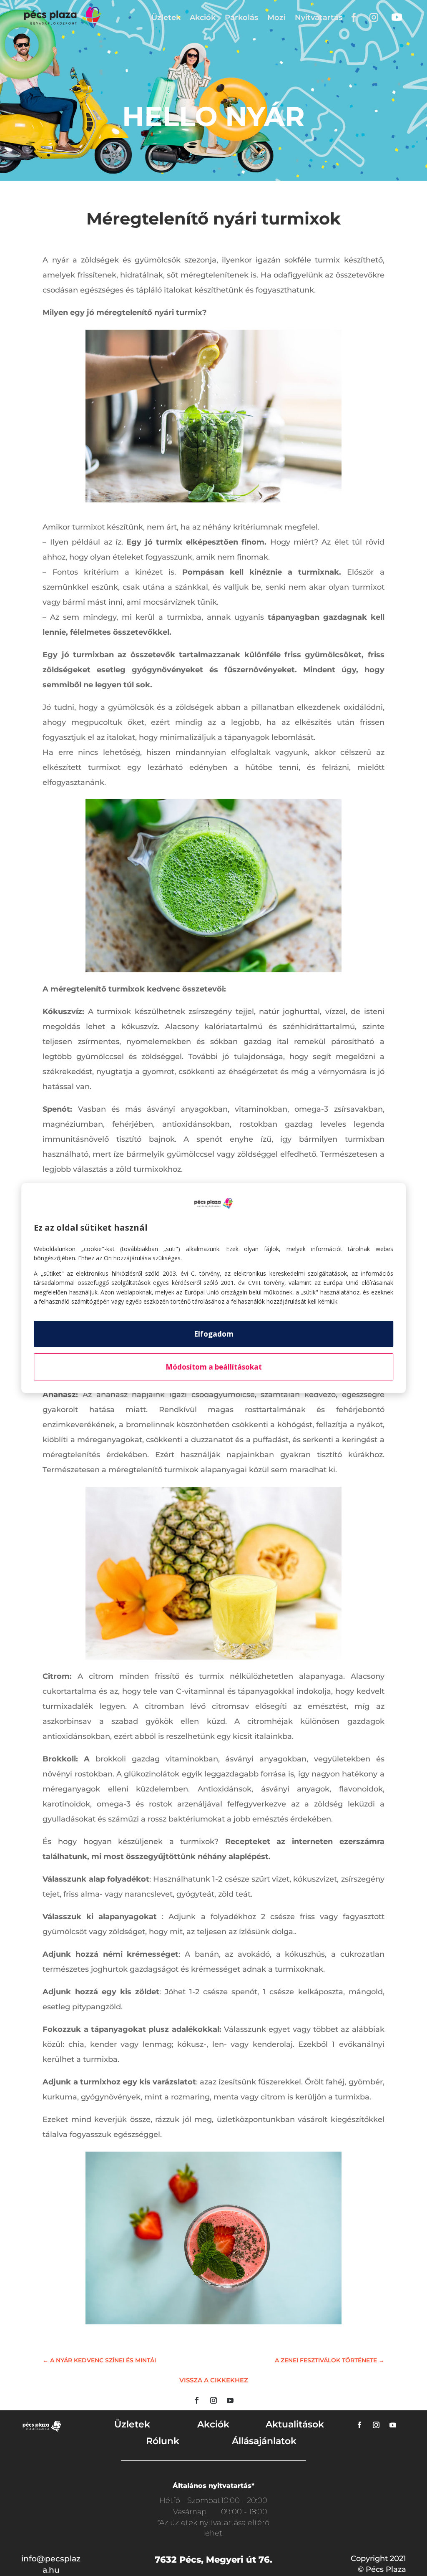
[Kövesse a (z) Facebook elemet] (197, 2400)
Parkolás (241, 18)
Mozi (276, 18)
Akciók (203, 18)
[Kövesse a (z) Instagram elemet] (213, 2400)
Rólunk (163, 2441)
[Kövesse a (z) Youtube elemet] (230, 2400)
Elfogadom (214, 1334)
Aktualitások (295, 2424)
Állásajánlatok (264, 2441)
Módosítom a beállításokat (214, 1367)
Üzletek (166, 18)
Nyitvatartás (319, 18)
